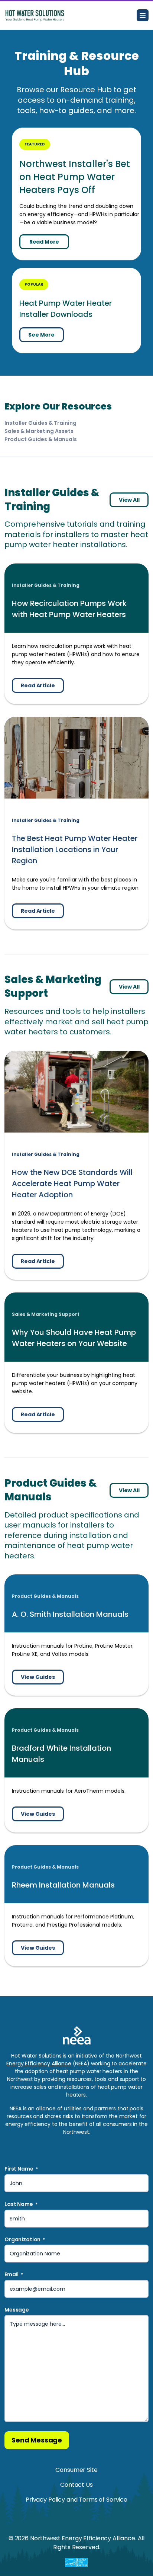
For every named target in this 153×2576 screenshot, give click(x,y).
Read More (44, 242)
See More (41, 335)
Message (17, 2310)
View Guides (38, 1677)
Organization (25, 2240)
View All (129, 500)
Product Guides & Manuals (41, 439)
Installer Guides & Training (40, 423)
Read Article (38, 685)
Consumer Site (76, 2470)
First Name (21, 2169)
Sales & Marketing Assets (39, 431)
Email (14, 2275)
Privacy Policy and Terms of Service (76, 2500)
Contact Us (76, 2485)
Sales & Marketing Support (46, 1314)
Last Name (21, 2204)
